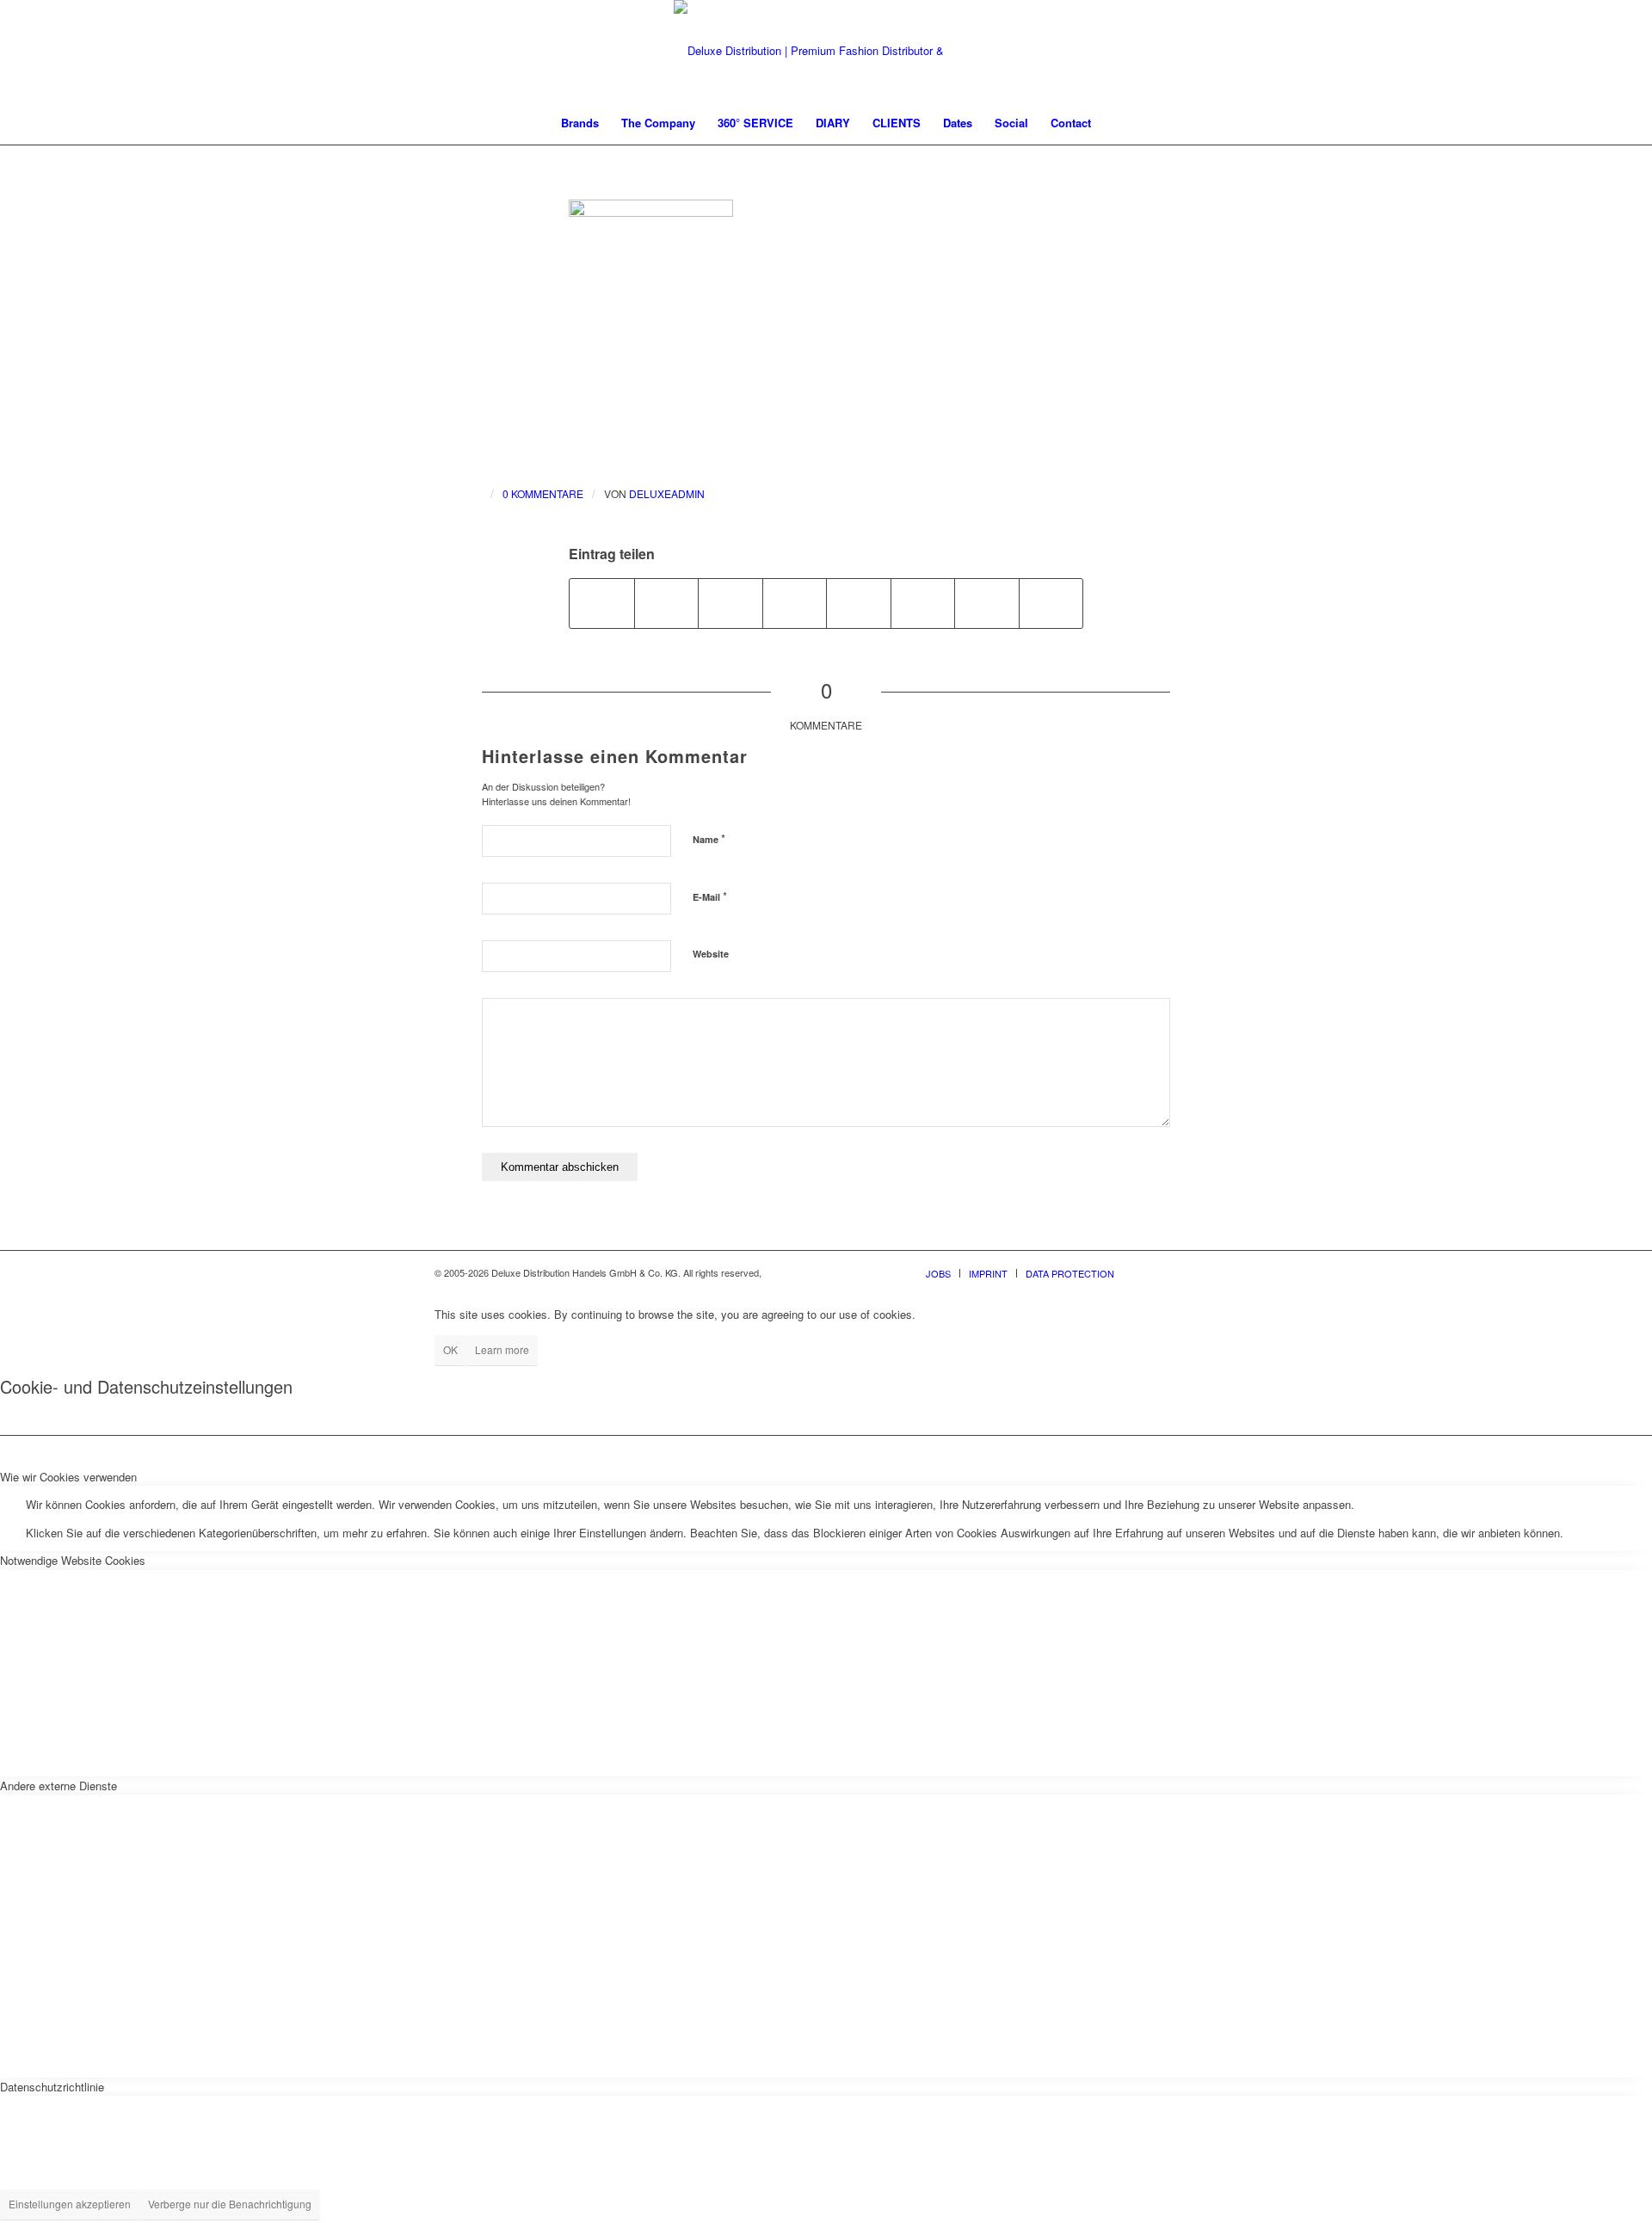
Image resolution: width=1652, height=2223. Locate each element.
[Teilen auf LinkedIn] (795, 603)
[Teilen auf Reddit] (987, 603)
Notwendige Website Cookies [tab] (73, 1560)
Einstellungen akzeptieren (70, 2204)
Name (709, 838)
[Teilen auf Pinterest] (730, 603)
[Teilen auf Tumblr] (859, 603)
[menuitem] (580, 123)
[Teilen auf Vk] (923, 603)
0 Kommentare (543, 493)
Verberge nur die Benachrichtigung (230, 2204)
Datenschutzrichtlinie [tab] (52, 2087)
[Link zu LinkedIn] (1205, 1272)
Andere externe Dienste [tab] (59, 1786)
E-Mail (710, 896)
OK (450, 1349)
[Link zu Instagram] (1179, 1272)
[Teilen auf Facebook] (602, 603)
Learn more (502, 1349)
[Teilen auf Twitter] (667, 603)
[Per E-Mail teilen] (1051, 603)
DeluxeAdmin (667, 493)
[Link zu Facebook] (1153, 1272)
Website (711, 954)
